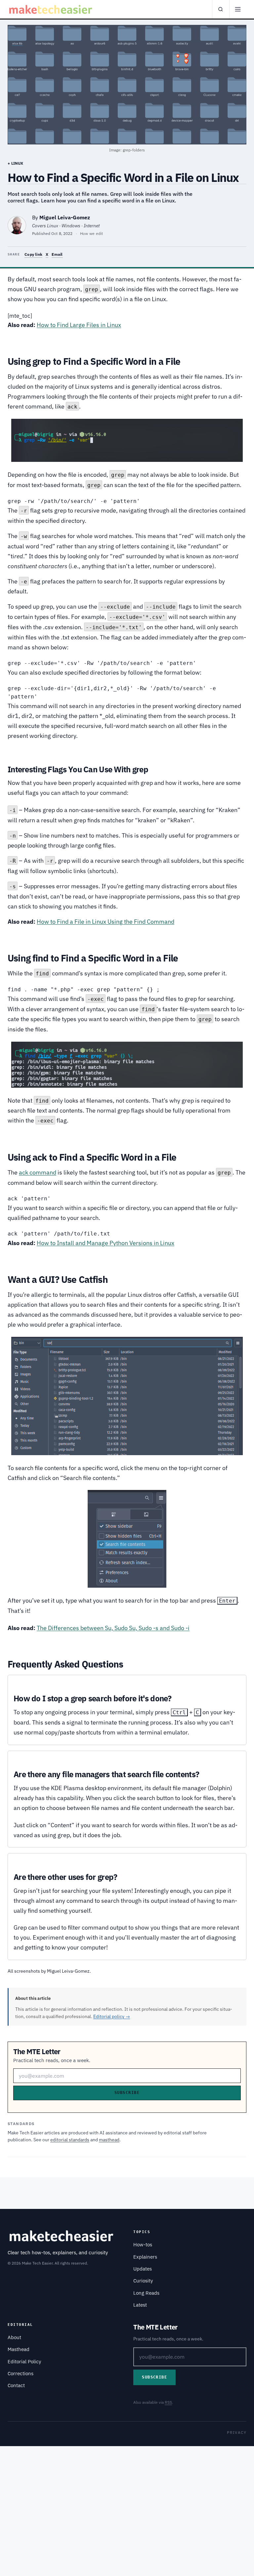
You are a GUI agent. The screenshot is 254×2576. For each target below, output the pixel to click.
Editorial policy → (112, 2016)
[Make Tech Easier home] (51, 9)
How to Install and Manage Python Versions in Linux (106, 1243)
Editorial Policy (24, 2361)
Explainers (145, 2257)
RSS (168, 2402)
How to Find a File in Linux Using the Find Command (106, 922)
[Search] (221, 9)
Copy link (33, 254)
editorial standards (70, 2140)
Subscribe (127, 2093)
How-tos (143, 2245)
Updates (143, 2269)
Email (57, 254)
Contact (16, 2385)
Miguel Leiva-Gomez (65, 217)
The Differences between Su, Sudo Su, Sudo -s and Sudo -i (113, 1628)
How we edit (92, 233)
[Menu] (238, 9)
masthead (109, 2140)
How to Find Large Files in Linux (79, 325)
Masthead (19, 2349)
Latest (140, 2305)
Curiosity (143, 2281)
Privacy (237, 2432)
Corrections (21, 2373)
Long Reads (146, 2293)
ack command (38, 1172)
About (14, 2337)
